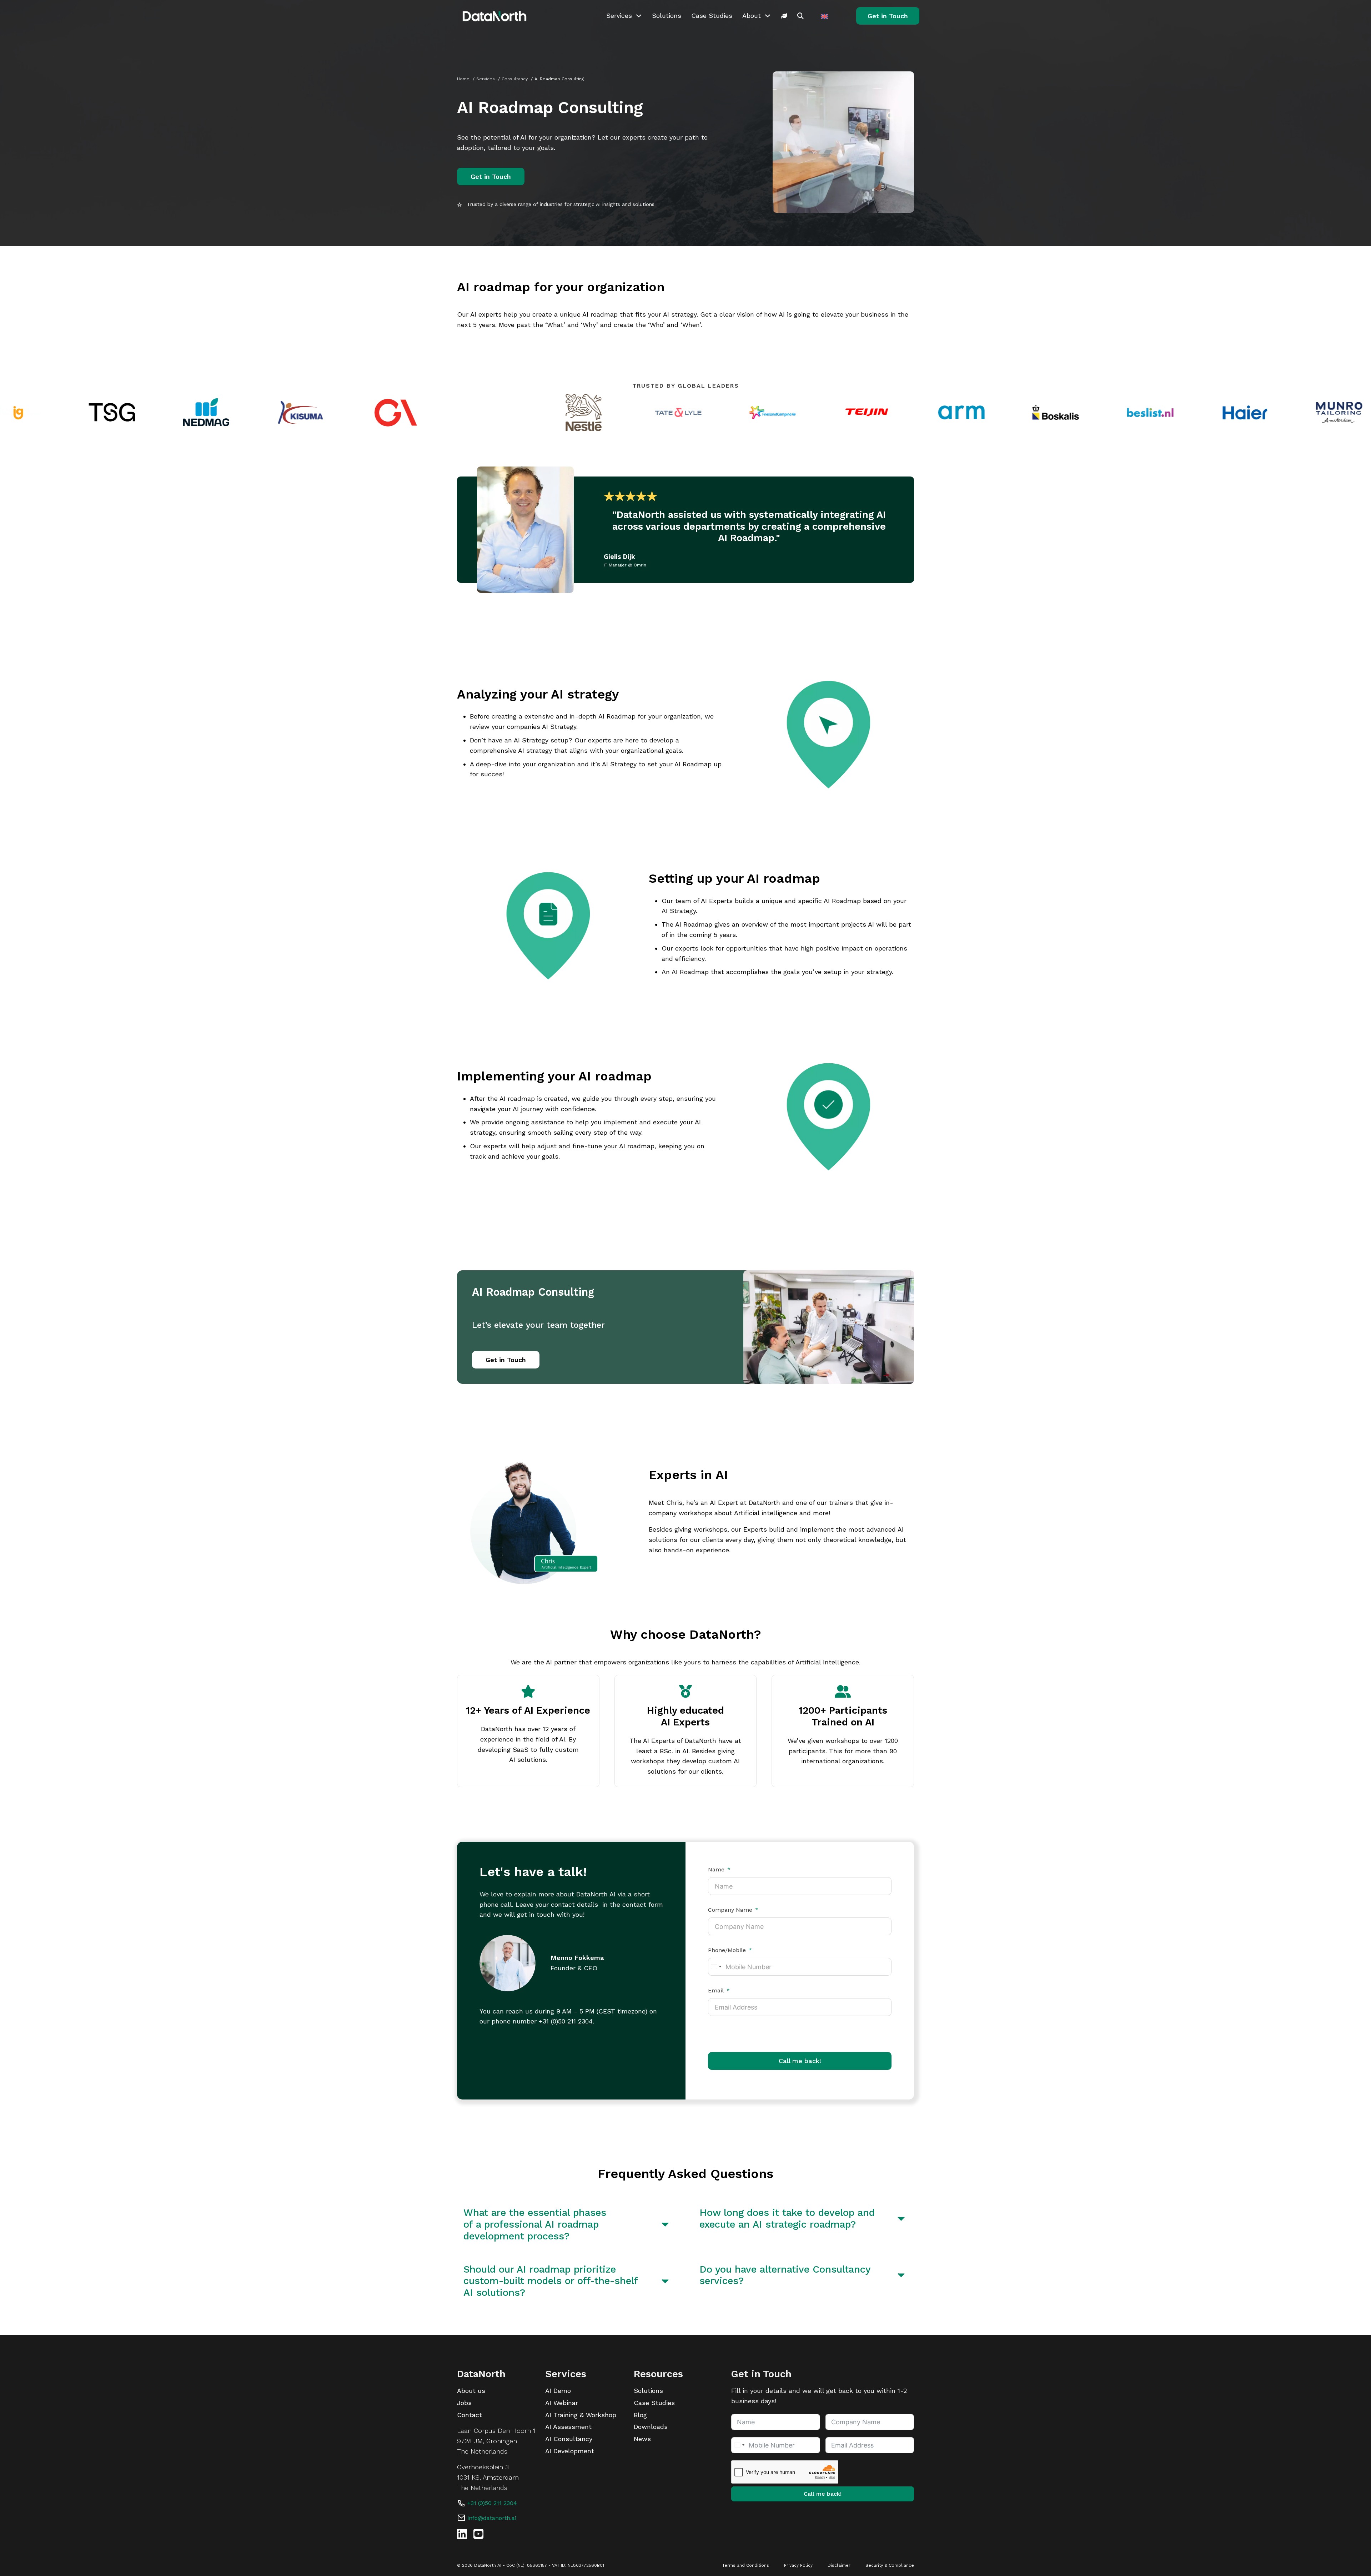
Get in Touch (888, 16)
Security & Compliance (890, 2565)
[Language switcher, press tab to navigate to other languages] (825, 16)
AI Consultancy (569, 2439)
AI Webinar (562, 2403)
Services (619, 16)
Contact (469, 2415)
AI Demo (558, 2391)
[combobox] (716, 1967)
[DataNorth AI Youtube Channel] (478, 2534)
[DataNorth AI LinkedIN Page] (462, 2534)
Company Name (730, 1910)
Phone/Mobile (727, 1950)
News (642, 2439)
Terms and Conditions (746, 2565)
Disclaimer (839, 2565)
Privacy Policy (798, 2565)
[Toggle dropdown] (639, 16)
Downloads (651, 2427)
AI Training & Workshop (581, 2415)
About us (471, 2391)
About (752, 16)
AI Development (570, 2451)
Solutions (667, 16)
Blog (640, 2415)
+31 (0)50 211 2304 (566, 2021)
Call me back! (800, 2061)
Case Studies (712, 16)
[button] (568, 2224)
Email (716, 1991)
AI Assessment (568, 2427)
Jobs (464, 2403)
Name (716, 1870)
